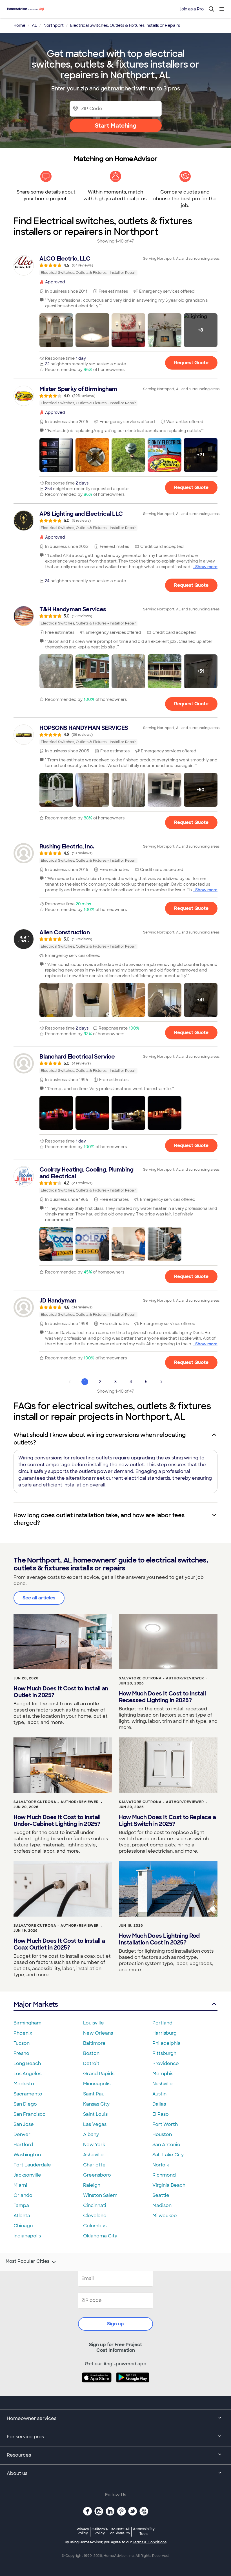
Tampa (21, 2205)
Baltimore (94, 2043)
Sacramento (28, 2094)
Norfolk (161, 2165)
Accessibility (144, 2531)
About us (17, 2473)
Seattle (161, 2195)
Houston (162, 2134)
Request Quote (191, 363)
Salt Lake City (168, 2155)
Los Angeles (27, 2074)
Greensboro (97, 2175)
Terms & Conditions (150, 2542)
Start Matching (116, 126)
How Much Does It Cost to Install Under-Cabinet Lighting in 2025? (57, 1821)
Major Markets (36, 2004)
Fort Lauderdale (32, 2165)
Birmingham (27, 2023)
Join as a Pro (192, 9)
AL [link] (34, 25)
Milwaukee (165, 2216)
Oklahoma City (100, 2236)
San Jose (24, 2124)
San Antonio (166, 2145)
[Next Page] (161, 1382)
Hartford (23, 2145)
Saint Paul (94, 2094)
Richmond (164, 2175)
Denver (22, 2134)
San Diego (25, 2104)
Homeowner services (32, 2418)
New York (94, 2145)
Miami (20, 2185)
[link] (115, 265)
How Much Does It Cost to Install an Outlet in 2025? (61, 1692)
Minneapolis (97, 2084)
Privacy (83, 2531)
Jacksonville (27, 2175)
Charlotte (94, 2165)
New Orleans (98, 2033)
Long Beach (27, 2063)
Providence (166, 2063)
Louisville (94, 2023)
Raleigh (92, 2185)
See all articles (39, 1598)
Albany (91, 2134)
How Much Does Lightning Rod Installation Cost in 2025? (159, 1939)
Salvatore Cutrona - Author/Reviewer (161, 1678)
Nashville (163, 2084)
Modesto (24, 2084)
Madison (162, 2205)
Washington (27, 2155)
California (100, 2531)
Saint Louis (95, 2114)
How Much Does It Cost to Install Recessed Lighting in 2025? (162, 1697)
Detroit (91, 2063)
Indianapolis (27, 2236)
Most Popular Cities (27, 2261)
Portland (162, 2023)
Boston (91, 2053)
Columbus (95, 2226)
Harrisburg (165, 2033)
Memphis (163, 2074)
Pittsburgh (164, 2053)
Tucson (22, 2043)
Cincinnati (95, 2205)
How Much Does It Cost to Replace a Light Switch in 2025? (167, 1821)
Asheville (93, 2155)
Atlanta (22, 2216)
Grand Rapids (99, 2074)
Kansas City (96, 2104)
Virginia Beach (169, 2185)
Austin (159, 2094)
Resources (19, 2455)
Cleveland (95, 2216)
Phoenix (23, 2033)
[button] (56, 330)
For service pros (25, 2437)
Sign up (115, 2324)
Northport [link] (54, 25)
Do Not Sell (120, 2531)
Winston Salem (100, 2195)
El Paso (161, 2114)
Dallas (159, 2104)
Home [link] (19, 25)
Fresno (21, 2053)
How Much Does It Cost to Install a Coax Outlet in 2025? (59, 1944)
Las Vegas (95, 2124)
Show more (206, 567)
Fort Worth (165, 2124)
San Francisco (30, 2114)
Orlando (23, 2195)
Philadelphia (166, 2043)
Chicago (23, 2226)
